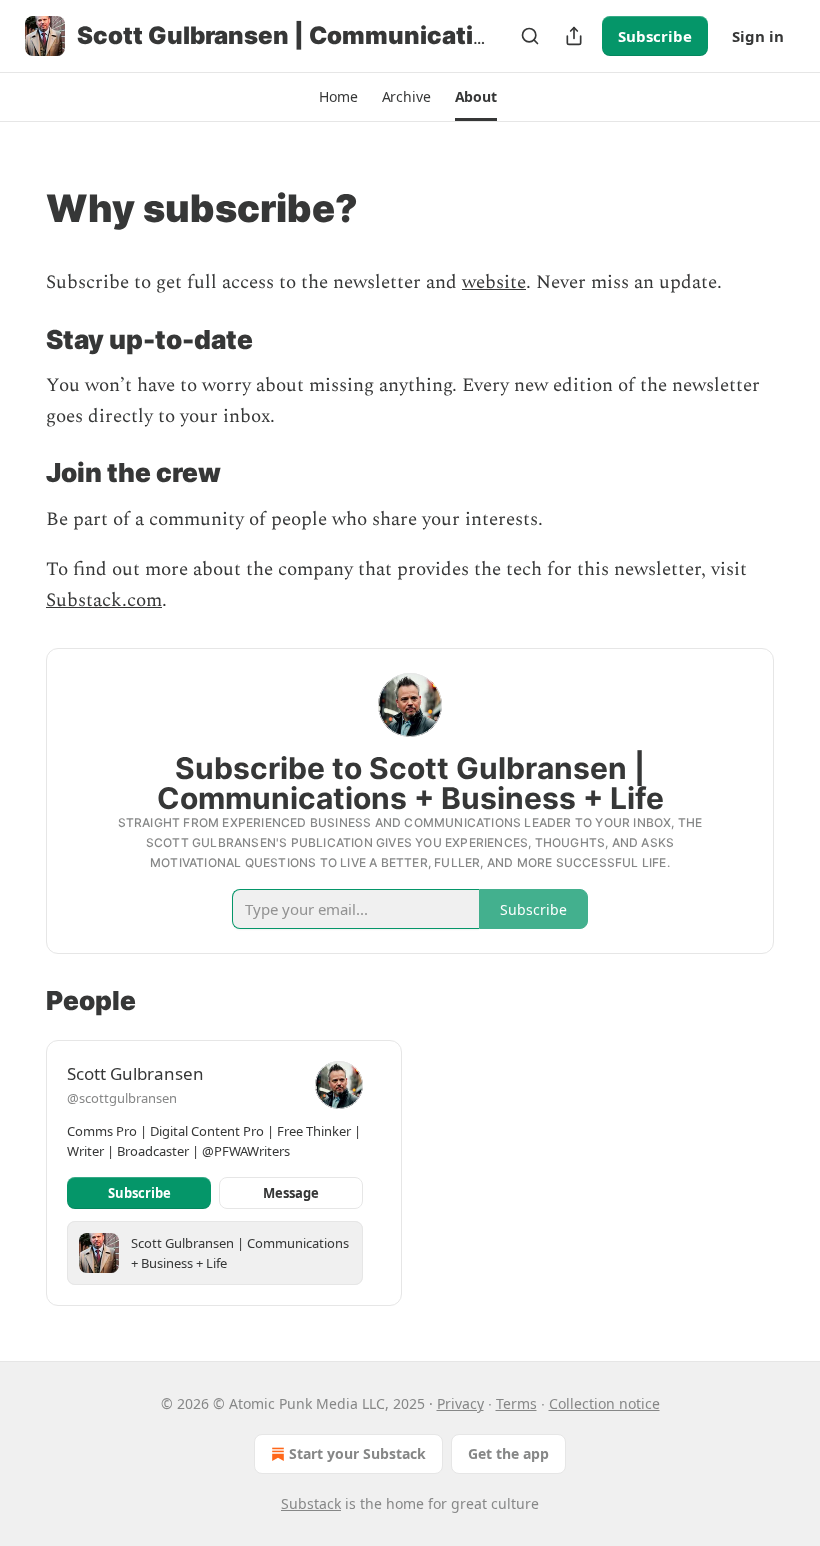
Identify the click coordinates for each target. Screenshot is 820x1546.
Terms (516, 1403)
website (494, 282)
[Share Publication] (574, 36)
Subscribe (655, 36)
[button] (338, 97)
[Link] (18, 208)
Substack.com (104, 600)
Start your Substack (357, 1453)
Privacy (460, 1403)
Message (291, 1193)
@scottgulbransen (122, 1098)
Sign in (758, 36)
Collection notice (604, 1403)
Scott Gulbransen (135, 1073)
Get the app (508, 1453)
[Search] (530, 36)
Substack (311, 1503)
